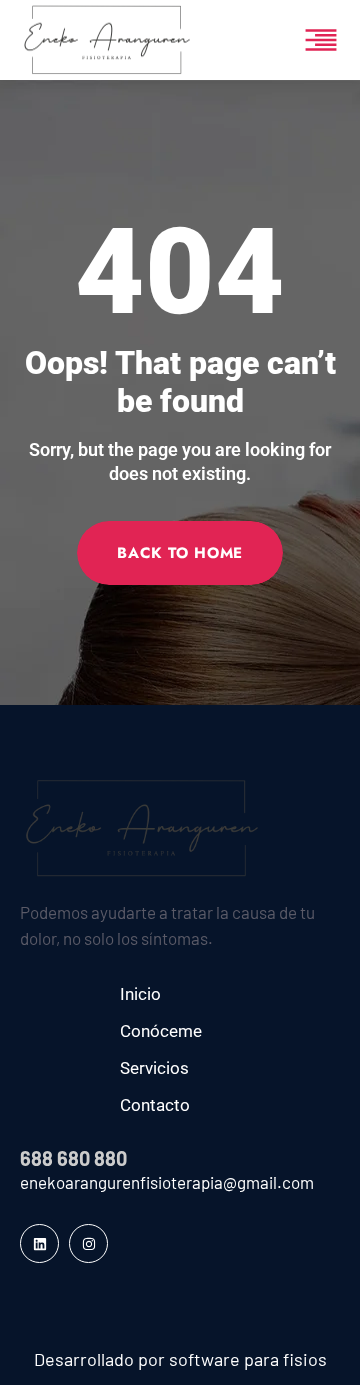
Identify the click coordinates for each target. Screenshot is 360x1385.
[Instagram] (88, 1243)
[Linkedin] (39, 1243)
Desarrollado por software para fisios (180, 1359)
